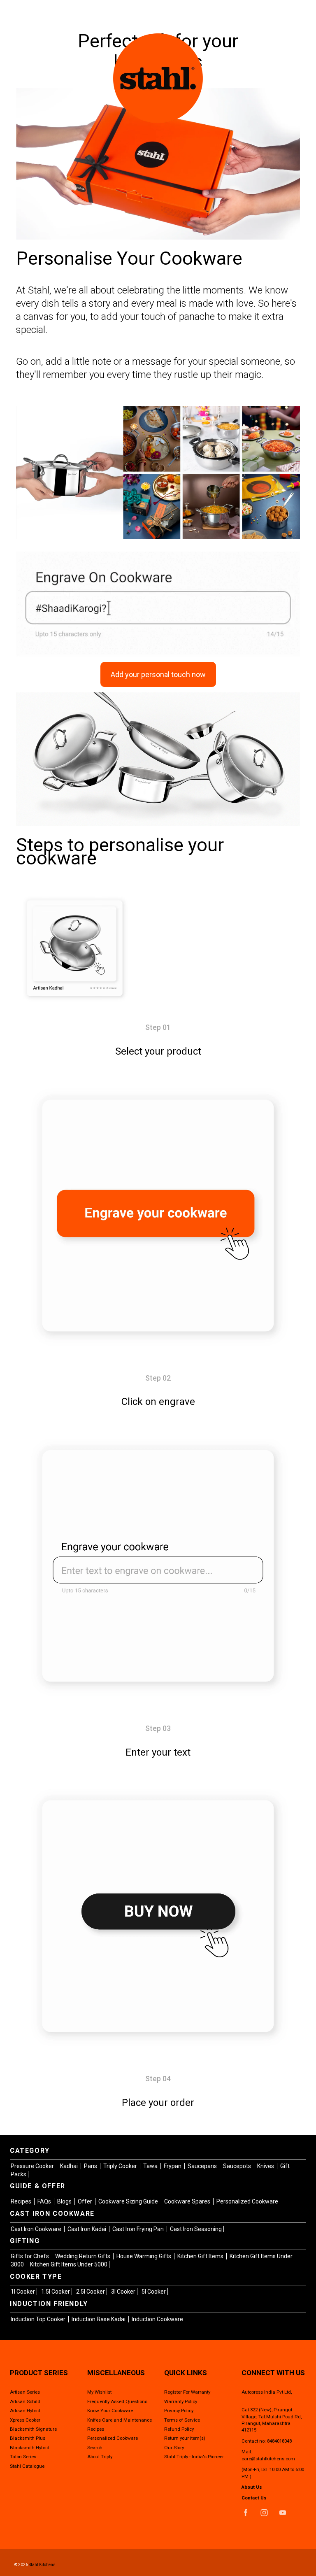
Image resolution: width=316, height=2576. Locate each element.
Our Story (174, 2448)
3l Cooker (123, 2292)
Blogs (65, 2201)
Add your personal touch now (158, 674)
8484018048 (279, 2441)
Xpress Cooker (25, 2420)
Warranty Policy (181, 2401)
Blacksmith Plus (28, 2438)
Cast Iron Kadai (87, 2229)
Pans (91, 2166)
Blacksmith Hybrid (30, 2448)
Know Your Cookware (110, 2411)
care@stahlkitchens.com (268, 2459)
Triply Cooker (121, 2166)
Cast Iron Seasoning (196, 2229)
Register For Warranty (187, 2392)
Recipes (22, 2201)
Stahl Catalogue (27, 2466)
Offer (86, 2201)
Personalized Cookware (247, 2201)
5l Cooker (154, 2292)
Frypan (173, 2166)
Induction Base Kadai (99, 2319)
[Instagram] (264, 2513)
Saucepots (238, 2166)
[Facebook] (246, 2513)
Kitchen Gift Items (201, 2256)
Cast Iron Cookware (37, 2229)
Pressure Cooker (33, 2166)
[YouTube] (283, 2513)
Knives (266, 2166)
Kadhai (70, 2166)
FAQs (45, 2201)
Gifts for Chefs (30, 2256)
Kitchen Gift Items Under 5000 (69, 2264)
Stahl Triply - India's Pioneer (194, 2457)
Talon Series (23, 2457)
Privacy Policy (179, 2411)
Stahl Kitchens (42, 2565)
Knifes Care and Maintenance (120, 2420)
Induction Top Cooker (39, 2319)
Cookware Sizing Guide (129, 2201)
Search (95, 2448)
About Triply (100, 2457)
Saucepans (203, 2166)
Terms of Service (182, 2420)
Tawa (151, 2166)
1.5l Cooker (56, 2292)
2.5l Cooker (91, 2292)
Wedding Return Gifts (83, 2256)
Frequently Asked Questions (117, 2401)
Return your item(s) (185, 2438)
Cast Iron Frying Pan (139, 2229)
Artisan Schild (25, 2401)
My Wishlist (99, 2392)
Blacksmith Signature (33, 2429)
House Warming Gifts (144, 2256)
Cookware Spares (188, 2201)
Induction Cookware (157, 2319)
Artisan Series (25, 2392)
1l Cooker (23, 2292)
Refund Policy (179, 2429)
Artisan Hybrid (25, 2411)
